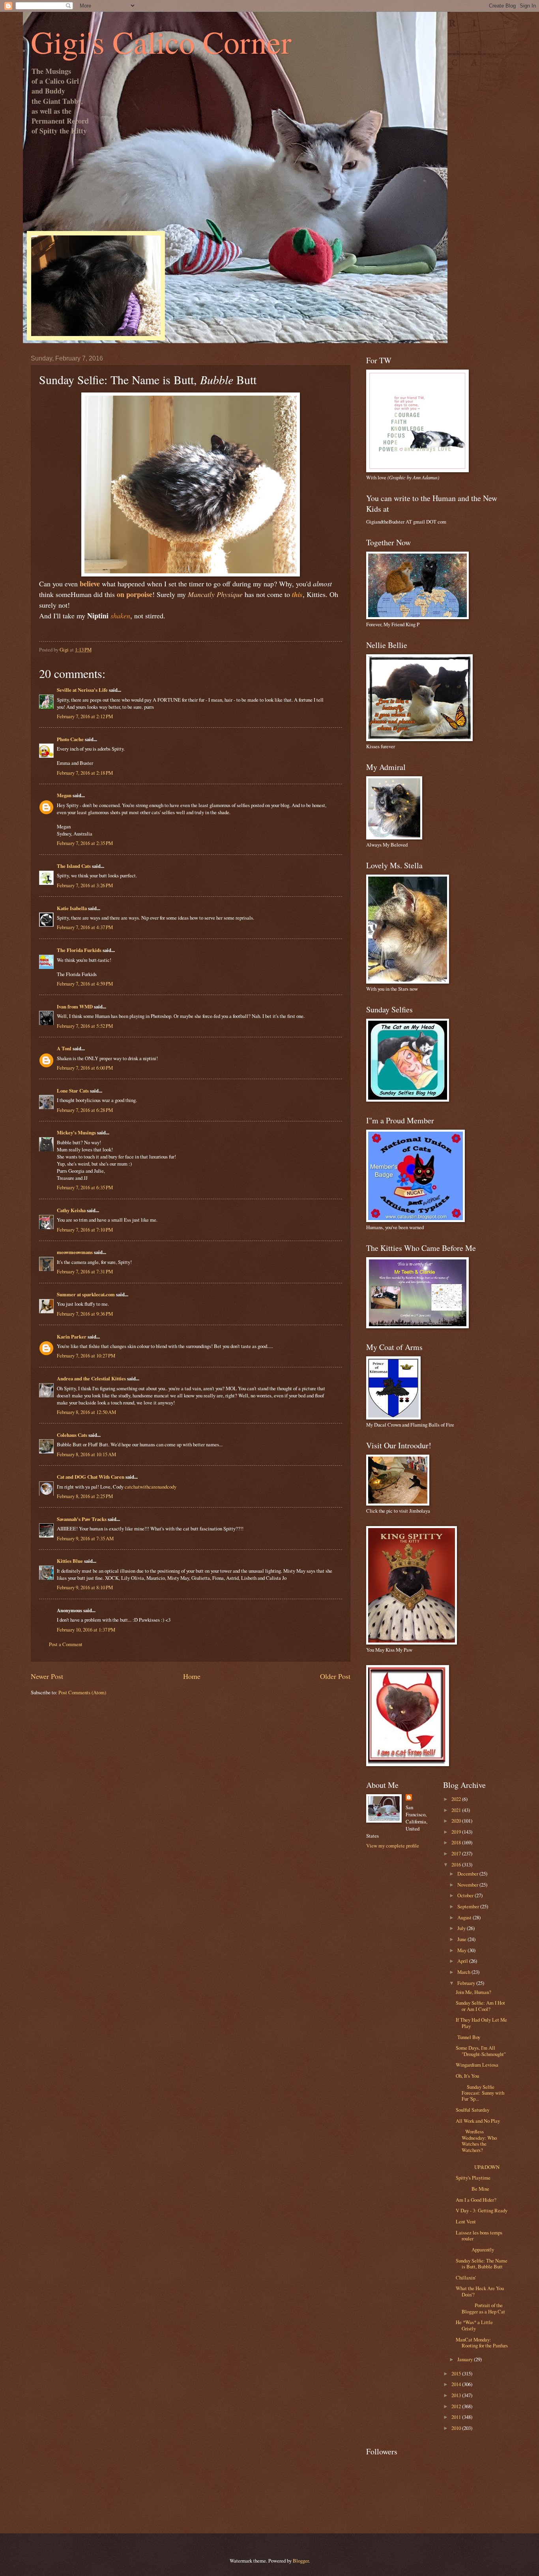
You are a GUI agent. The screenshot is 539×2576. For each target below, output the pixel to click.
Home (192, 1676)
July (462, 1928)
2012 (457, 2406)
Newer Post (47, 1676)
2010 (457, 2428)
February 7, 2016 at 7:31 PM (85, 1271)
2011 (457, 2417)
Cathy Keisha (71, 1210)
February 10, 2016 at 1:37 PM (86, 1630)
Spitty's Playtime (473, 2178)
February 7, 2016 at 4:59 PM (85, 984)
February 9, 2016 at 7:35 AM (85, 1538)
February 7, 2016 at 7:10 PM (85, 1230)
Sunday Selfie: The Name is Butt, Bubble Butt (482, 2263)
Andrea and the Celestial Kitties (91, 1378)
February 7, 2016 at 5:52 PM (85, 1026)
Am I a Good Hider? (476, 2200)
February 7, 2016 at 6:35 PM (85, 1187)
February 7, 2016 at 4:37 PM (85, 927)
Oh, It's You (467, 2076)
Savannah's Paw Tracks (82, 1519)
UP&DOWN (482, 2164)
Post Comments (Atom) (82, 1692)
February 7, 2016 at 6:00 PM (85, 1068)
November (468, 1885)
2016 (457, 1864)
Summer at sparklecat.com (86, 1294)
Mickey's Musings (76, 1132)
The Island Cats (74, 866)
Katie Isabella (72, 908)
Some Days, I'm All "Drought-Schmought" (481, 2051)
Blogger (301, 2561)
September (469, 1906)
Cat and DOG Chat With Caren (91, 1477)
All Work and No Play (478, 2121)
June (462, 1939)
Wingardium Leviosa (477, 2065)
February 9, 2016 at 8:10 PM (85, 1587)
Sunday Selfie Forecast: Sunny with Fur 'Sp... (480, 2093)
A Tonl (64, 1048)
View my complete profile (393, 1846)
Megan (64, 795)
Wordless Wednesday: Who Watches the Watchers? (476, 2140)
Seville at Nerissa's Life (82, 690)
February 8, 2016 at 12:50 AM (86, 1412)
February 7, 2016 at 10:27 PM (86, 1356)
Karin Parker (72, 1337)
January (466, 2359)
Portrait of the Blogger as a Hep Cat (480, 2308)
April (463, 1961)
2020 (457, 1821)
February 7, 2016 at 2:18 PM (85, 773)
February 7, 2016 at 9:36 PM (85, 1314)
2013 (457, 2395)
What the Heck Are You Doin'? (480, 2291)
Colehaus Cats (72, 1435)
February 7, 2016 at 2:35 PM (85, 843)
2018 (457, 1842)
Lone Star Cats (73, 1091)
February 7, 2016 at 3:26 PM (85, 885)
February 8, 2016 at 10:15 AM (86, 1454)
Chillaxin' (466, 2277)
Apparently (475, 2249)
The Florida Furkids (79, 950)
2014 (457, 2384)
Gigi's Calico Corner (161, 41)
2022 (457, 1799)
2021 (457, 1810)
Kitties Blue (70, 1561)
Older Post (335, 1676)
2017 (457, 1853)
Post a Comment (66, 1644)
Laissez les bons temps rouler (479, 2235)
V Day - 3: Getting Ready (482, 2210)
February (467, 1983)
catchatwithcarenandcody (151, 1487)
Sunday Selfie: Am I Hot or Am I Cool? (480, 2006)
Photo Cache (70, 739)
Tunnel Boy (468, 2037)
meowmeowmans (75, 1252)
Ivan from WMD (75, 1006)
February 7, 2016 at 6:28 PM (85, 1110)
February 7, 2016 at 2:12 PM (85, 716)
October (466, 1895)
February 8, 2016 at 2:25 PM (85, 1496)
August (465, 1917)
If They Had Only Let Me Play (481, 2023)
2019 (457, 1832)
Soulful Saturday (473, 2110)
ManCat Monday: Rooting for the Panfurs (482, 2342)
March (464, 1972)
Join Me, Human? (473, 1992)
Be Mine (473, 2189)
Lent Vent (466, 2221)
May (462, 1950)
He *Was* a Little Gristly (474, 2325)
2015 (457, 2373)
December (468, 1874)
